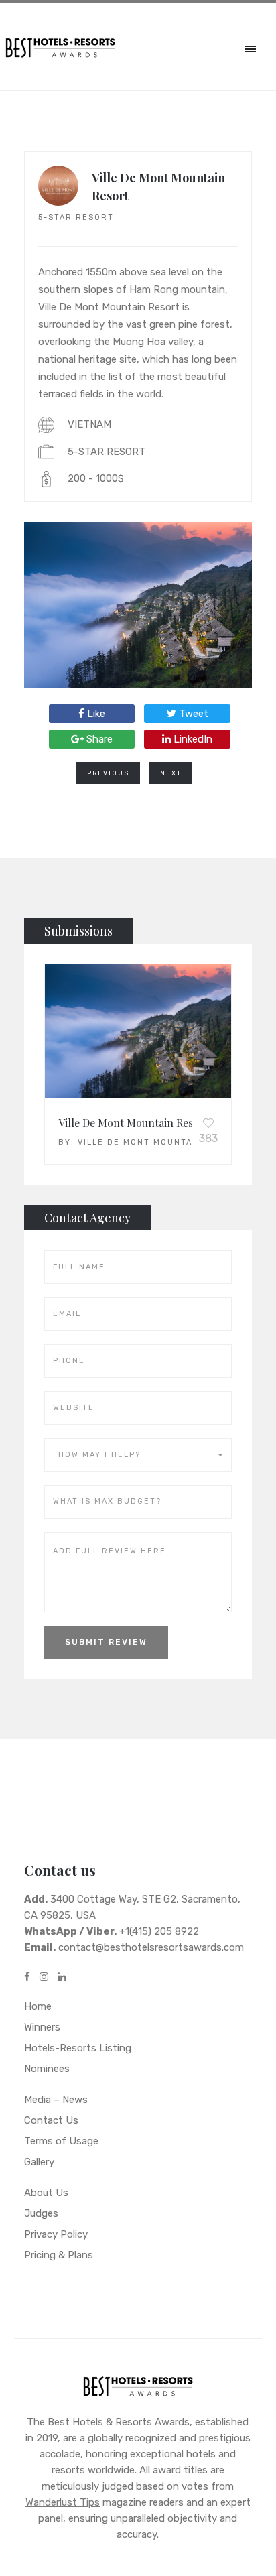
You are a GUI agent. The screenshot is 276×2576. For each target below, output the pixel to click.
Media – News (56, 2100)
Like (95, 714)
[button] (138, 1455)
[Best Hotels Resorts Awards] (138, 2389)
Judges (41, 2213)
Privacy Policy (56, 2234)
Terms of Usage (61, 2141)
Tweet (192, 714)
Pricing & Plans (59, 2255)
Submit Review (106, 1642)
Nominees (47, 2069)
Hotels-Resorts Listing (78, 2048)
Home (38, 2006)
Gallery (39, 2162)
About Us (46, 2193)
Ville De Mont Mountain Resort (133, 1123)
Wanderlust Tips (63, 2502)
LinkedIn (192, 739)
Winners (42, 2027)
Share (98, 739)
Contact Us (51, 2120)
